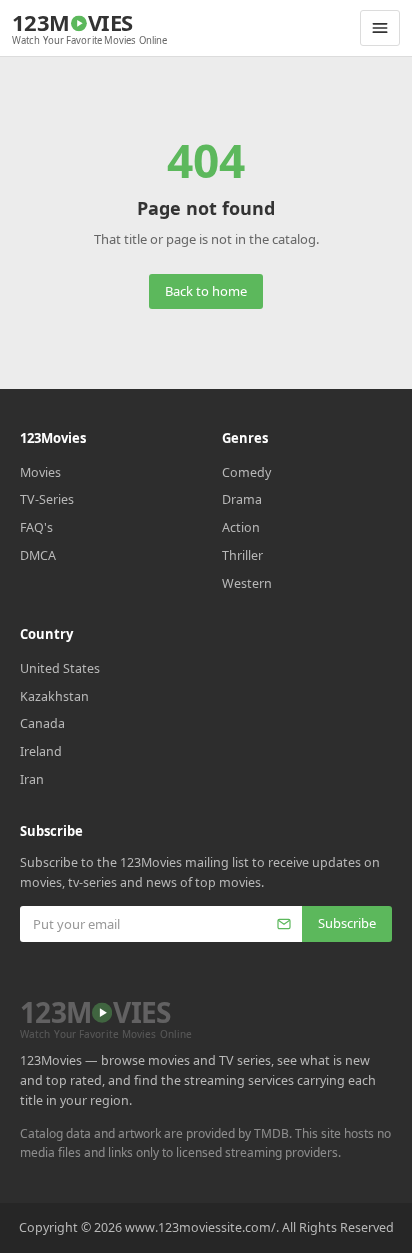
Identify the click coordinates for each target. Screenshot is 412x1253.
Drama (242, 499)
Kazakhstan (54, 696)
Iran (32, 779)
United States (60, 668)
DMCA (38, 555)
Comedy (246, 472)
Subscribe (347, 923)
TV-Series (47, 499)
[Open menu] (380, 28)
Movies (40, 472)
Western (247, 583)
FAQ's (36, 527)
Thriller (242, 555)
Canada (42, 723)
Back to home (206, 291)
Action (241, 527)
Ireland (41, 751)
